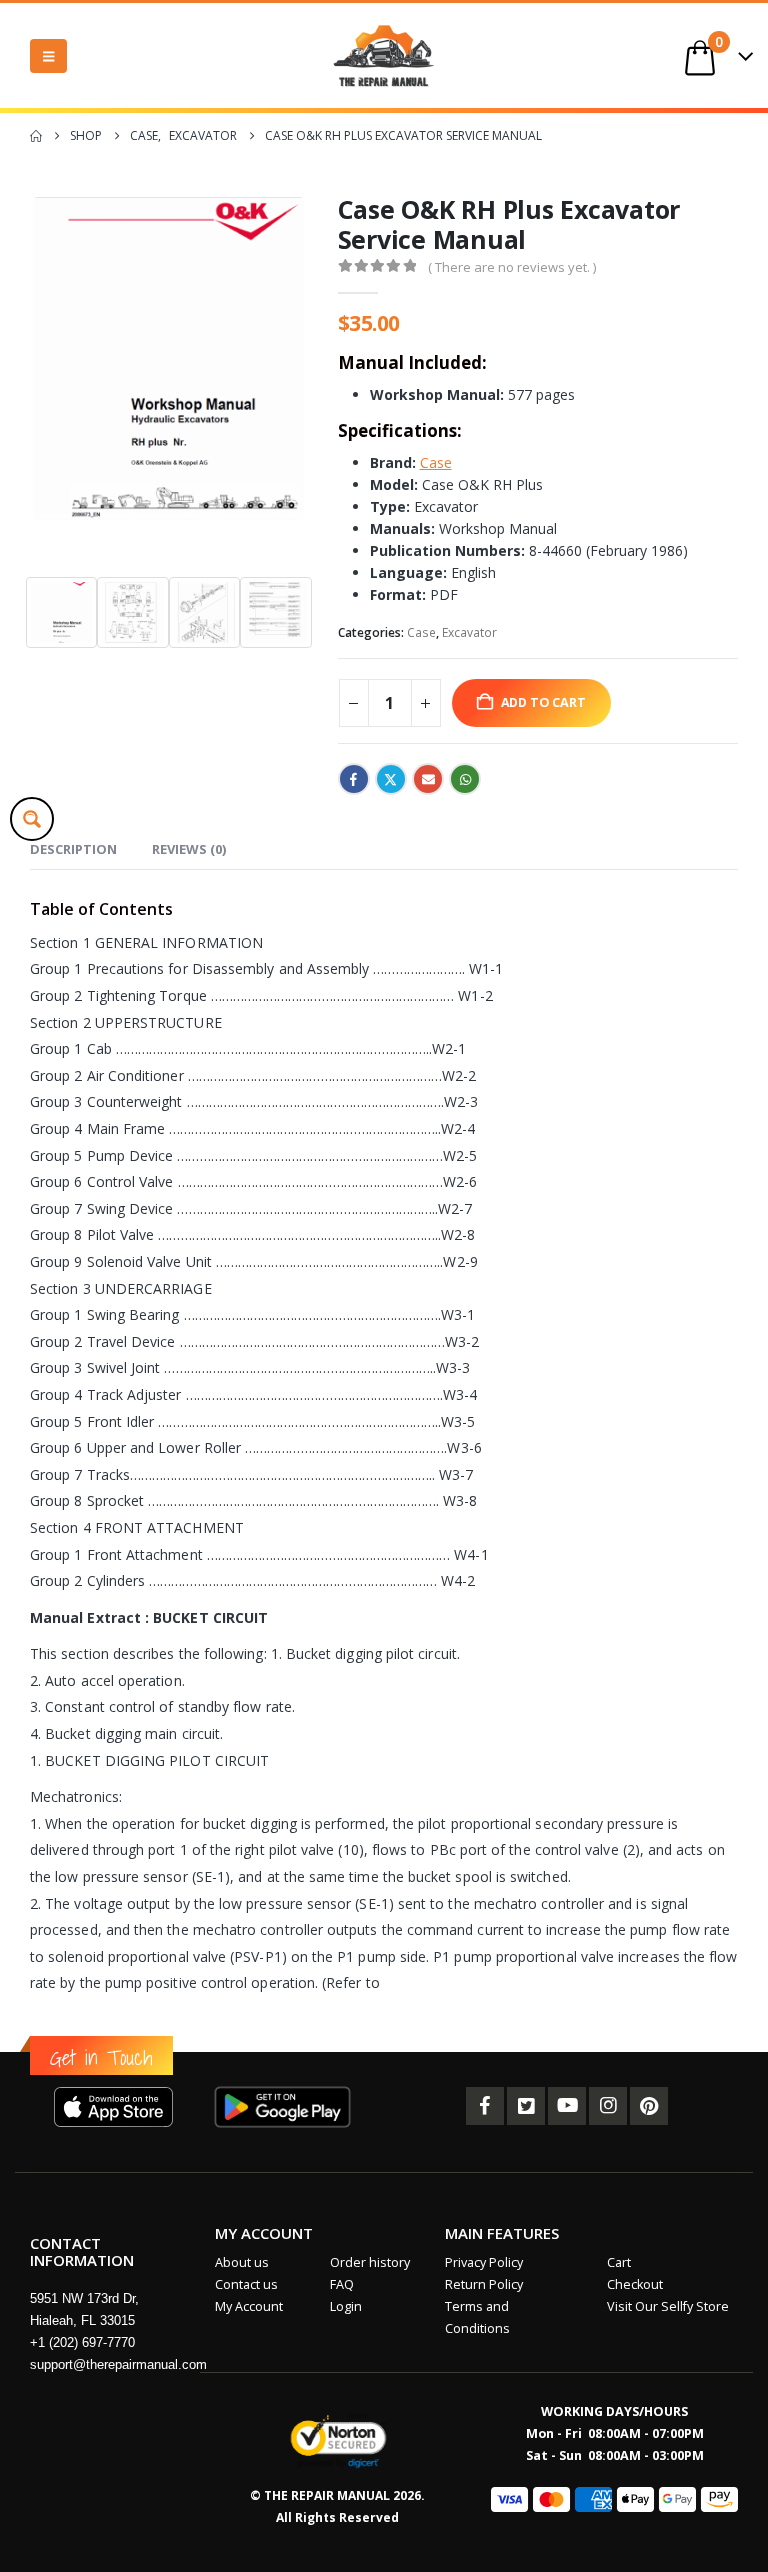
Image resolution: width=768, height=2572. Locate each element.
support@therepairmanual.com (118, 2364)
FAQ (342, 2284)
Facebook (354, 779)
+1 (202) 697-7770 (82, 2342)
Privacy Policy (484, 2262)
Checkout (635, 2284)
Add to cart (543, 702)
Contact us (246, 2284)
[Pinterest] (649, 2106)
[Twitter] (526, 2106)
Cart (619, 2262)
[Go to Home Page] (36, 136)
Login (346, 2306)
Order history (370, 2262)
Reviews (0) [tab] (189, 849)
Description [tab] (73, 849)
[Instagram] (608, 2106)
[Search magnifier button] (32, 819)
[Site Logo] (384, 55)
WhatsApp (465, 779)
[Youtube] (567, 2106)
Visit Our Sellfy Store (668, 2306)
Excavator (469, 632)
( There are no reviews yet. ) (512, 267)
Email (428, 779)
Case (421, 632)
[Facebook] (485, 2106)
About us (242, 2262)
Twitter (391, 779)
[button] (48, 56)
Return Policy (484, 2284)
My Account (249, 2306)
